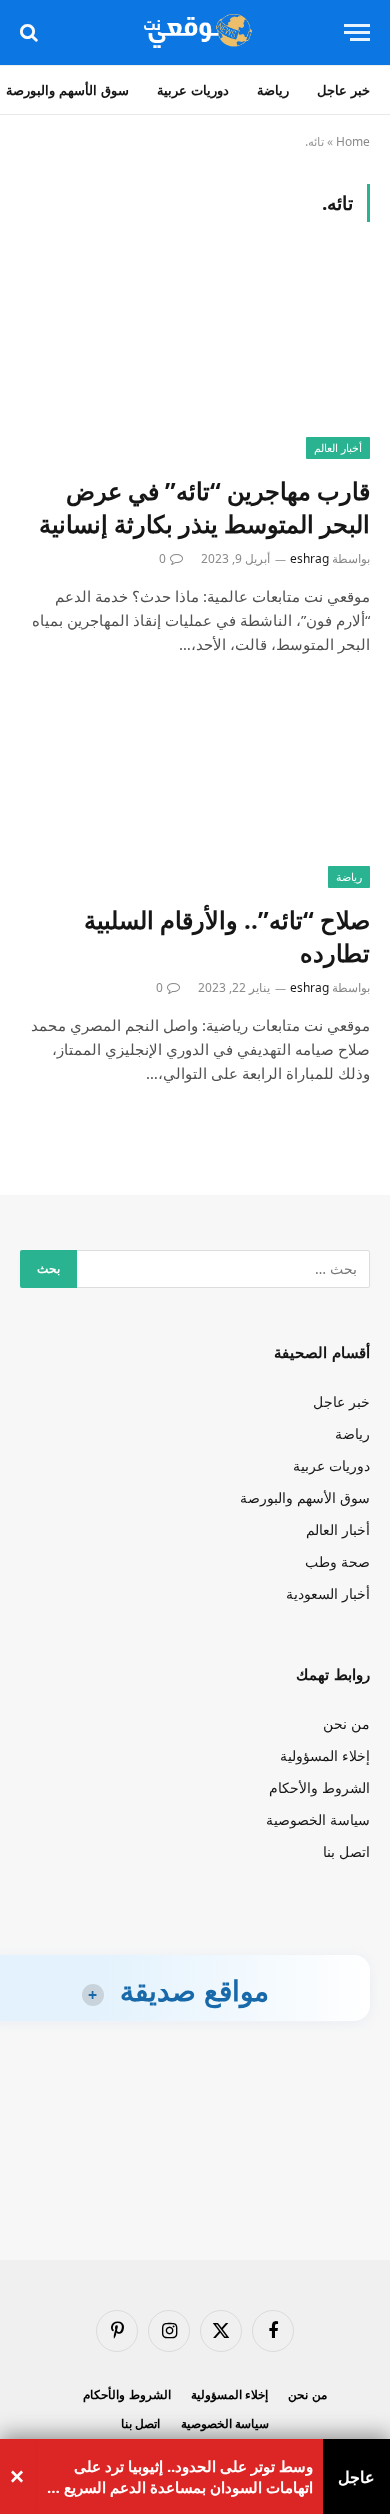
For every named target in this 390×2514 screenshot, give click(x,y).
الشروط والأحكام (319, 1787)
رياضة (273, 90)
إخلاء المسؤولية (325, 1755)
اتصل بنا (346, 1851)
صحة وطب (337, 1561)
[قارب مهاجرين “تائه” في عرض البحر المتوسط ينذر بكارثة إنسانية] (195, 360)
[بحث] (31, 32)
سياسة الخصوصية (318, 1819)
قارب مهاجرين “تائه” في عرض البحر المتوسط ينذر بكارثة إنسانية (204, 507)
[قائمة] (357, 32)
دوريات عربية (193, 90)
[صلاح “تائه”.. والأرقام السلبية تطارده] (195, 790)
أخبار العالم (338, 447)
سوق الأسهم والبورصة (305, 1497)
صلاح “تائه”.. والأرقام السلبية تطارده (227, 936)
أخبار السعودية (328, 1593)
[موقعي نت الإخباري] (194, 32)
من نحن (346, 1723)
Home (353, 141)
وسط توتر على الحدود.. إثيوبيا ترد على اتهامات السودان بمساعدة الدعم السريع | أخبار (182, 2477)
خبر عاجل (343, 90)
